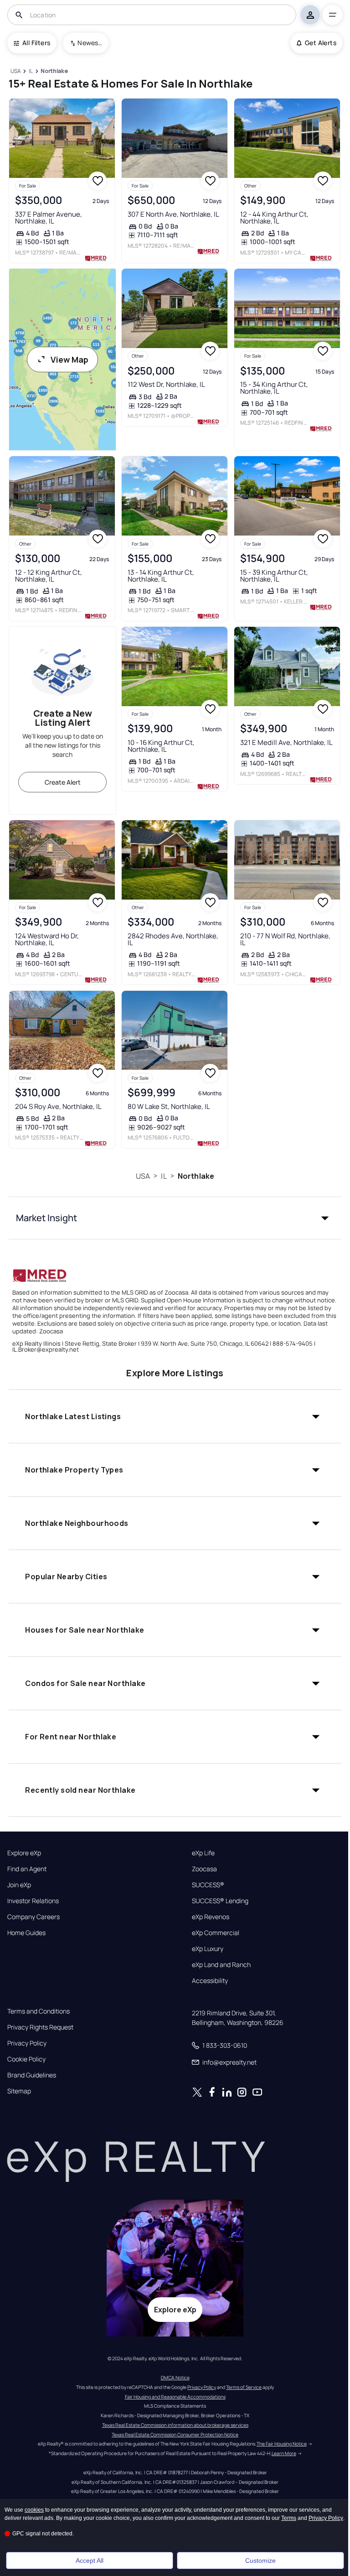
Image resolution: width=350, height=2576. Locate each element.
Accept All (90, 2560)
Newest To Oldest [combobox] (90, 43)
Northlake (196, 1176)
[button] (175, 1218)
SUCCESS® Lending (220, 1901)
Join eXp (19, 1885)
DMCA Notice (175, 2378)
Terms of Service (244, 2387)
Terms (289, 2518)
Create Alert (63, 782)
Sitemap (19, 2091)
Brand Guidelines (32, 2075)
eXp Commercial (216, 1933)
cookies (34, 2510)
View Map (69, 359)
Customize (260, 2560)
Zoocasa (204, 1869)
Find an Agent (27, 1869)
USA (143, 1176)
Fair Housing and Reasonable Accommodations (175, 2397)
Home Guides (26, 1933)
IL (164, 1176)
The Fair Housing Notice (282, 2444)
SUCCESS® (208, 1885)
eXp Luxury (208, 1949)
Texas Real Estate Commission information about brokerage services (175, 2425)
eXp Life (203, 1853)
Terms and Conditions (39, 2011)
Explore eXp (24, 1853)
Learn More (284, 2453)
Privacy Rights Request (40, 2027)
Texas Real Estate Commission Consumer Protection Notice (175, 2435)
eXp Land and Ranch (221, 1965)
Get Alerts (321, 43)
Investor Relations (33, 1901)
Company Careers (33, 1917)
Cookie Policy (26, 2059)
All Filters (36, 43)
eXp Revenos (211, 1917)
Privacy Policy (27, 2043)
